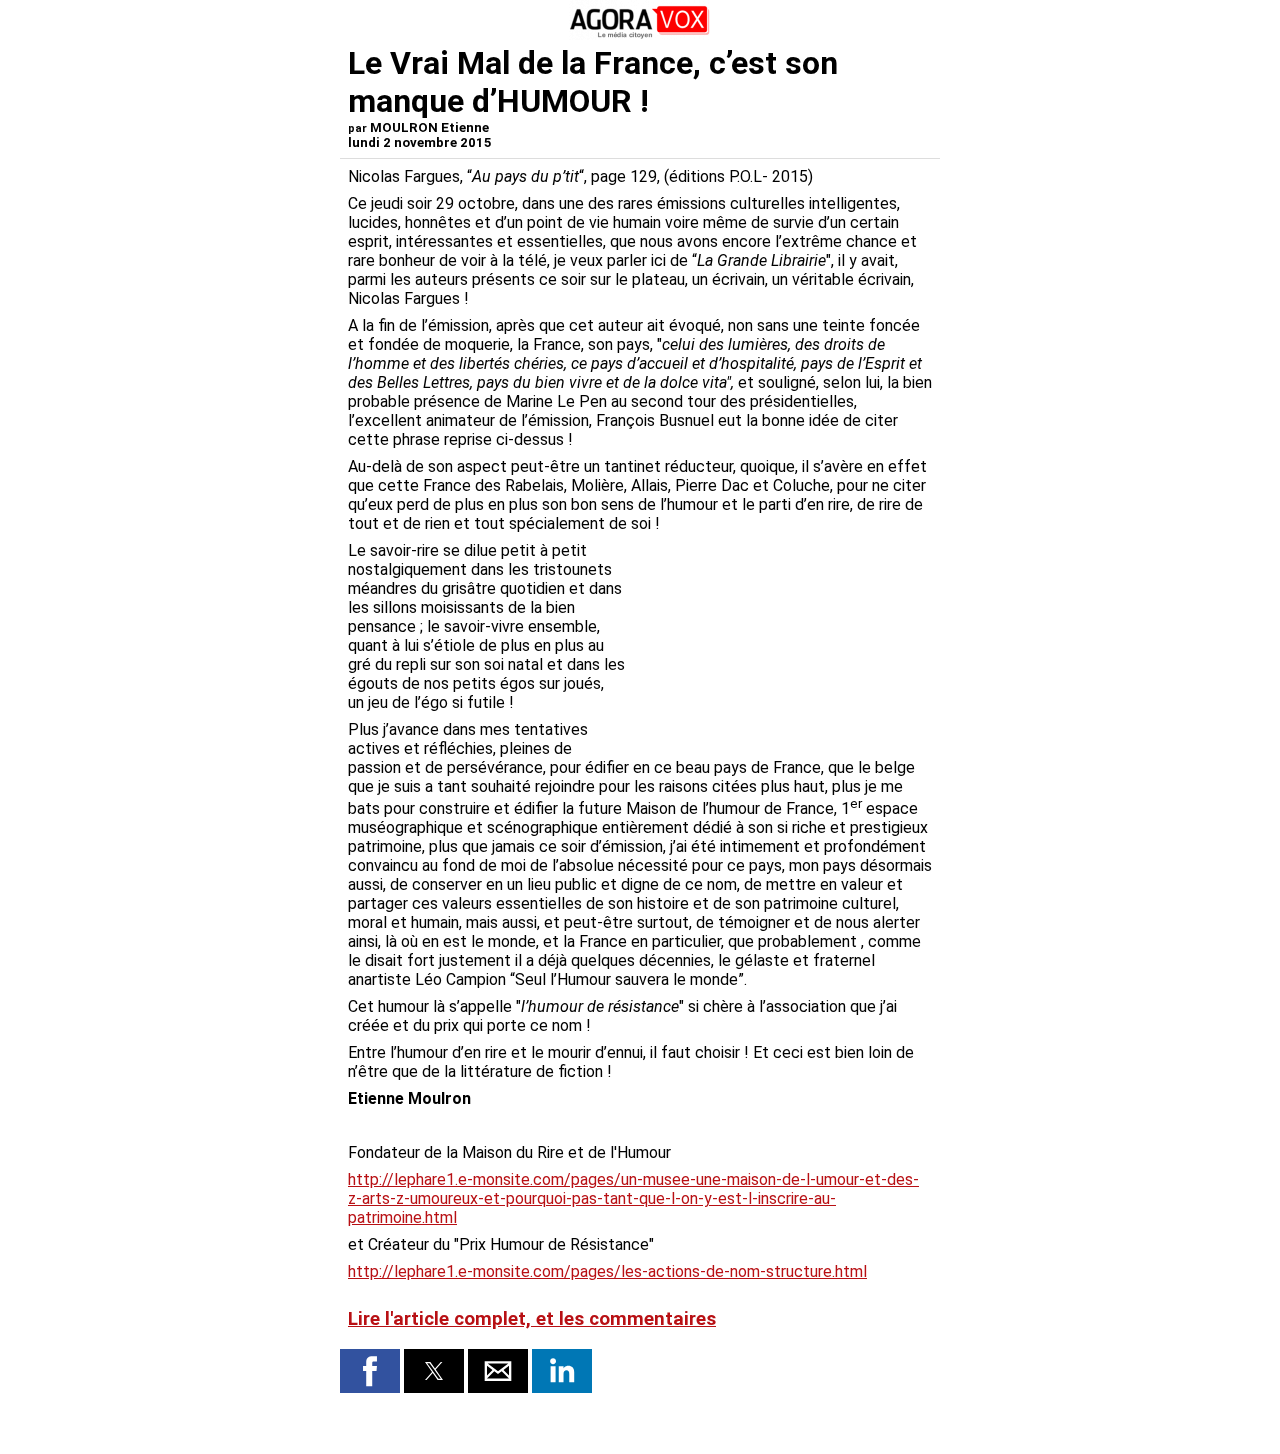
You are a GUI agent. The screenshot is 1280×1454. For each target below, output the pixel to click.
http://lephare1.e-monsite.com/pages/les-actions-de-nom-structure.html (607, 1271)
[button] (370, 1371)
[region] (782, 646)
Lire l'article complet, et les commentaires (532, 1319)
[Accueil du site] (640, 34)
